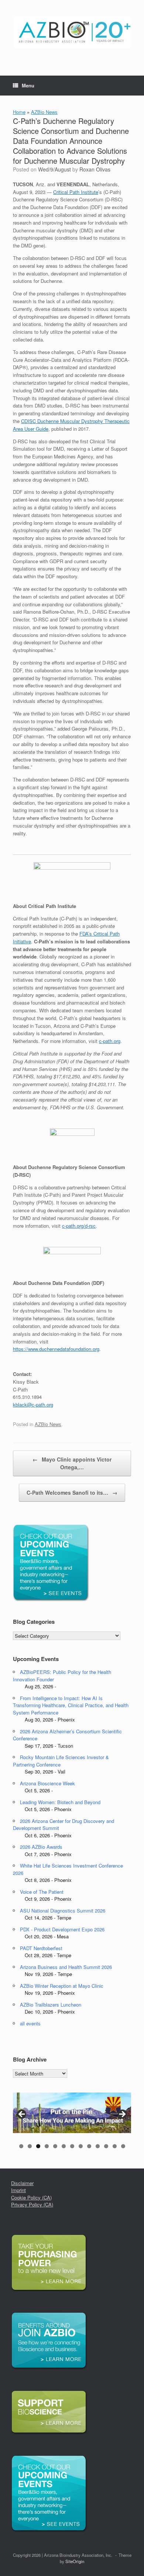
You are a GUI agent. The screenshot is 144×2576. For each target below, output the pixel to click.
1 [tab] (21, 2146)
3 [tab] (38, 2146)
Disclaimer (22, 2183)
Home (19, 112)
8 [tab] (81, 2146)
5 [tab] (55, 2146)
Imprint (18, 2190)
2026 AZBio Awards (41, 1847)
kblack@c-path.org (33, 1405)
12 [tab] (115, 2146)
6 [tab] (64, 2146)
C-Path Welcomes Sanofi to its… (72, 1492)
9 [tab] (89, 2146)
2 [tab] (30, 2146)
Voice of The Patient (42, 1892)
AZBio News (44, 112)
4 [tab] (47, 2146)
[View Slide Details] (72, 2113)
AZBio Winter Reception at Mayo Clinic (62, 1986)
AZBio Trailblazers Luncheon (51, 2005)
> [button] (122, 2115)
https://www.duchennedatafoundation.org (56, 1349)
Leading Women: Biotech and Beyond (60, 1802)
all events (30, 2023)
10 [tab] (98, 2146)
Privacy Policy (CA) (32, 2204)
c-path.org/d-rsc (79, 1226)
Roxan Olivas (95, 169)
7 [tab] (72, 2146)
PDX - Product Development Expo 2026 (62, 1929)
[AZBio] (72, 32)
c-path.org (110, 1041)
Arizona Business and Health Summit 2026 (66, 1967)
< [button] (22, 2115)
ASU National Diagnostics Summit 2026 (63, 1911)
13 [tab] (123, 2146)
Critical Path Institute (76, 192)
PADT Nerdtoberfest (41, 1948)
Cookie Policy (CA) (31, 2197)
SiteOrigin (75, 2561)
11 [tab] (106, 2146)
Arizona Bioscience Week (47, 1783)
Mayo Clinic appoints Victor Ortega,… (72, 1463)
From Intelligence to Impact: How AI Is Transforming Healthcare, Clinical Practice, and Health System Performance (71, 1705)
